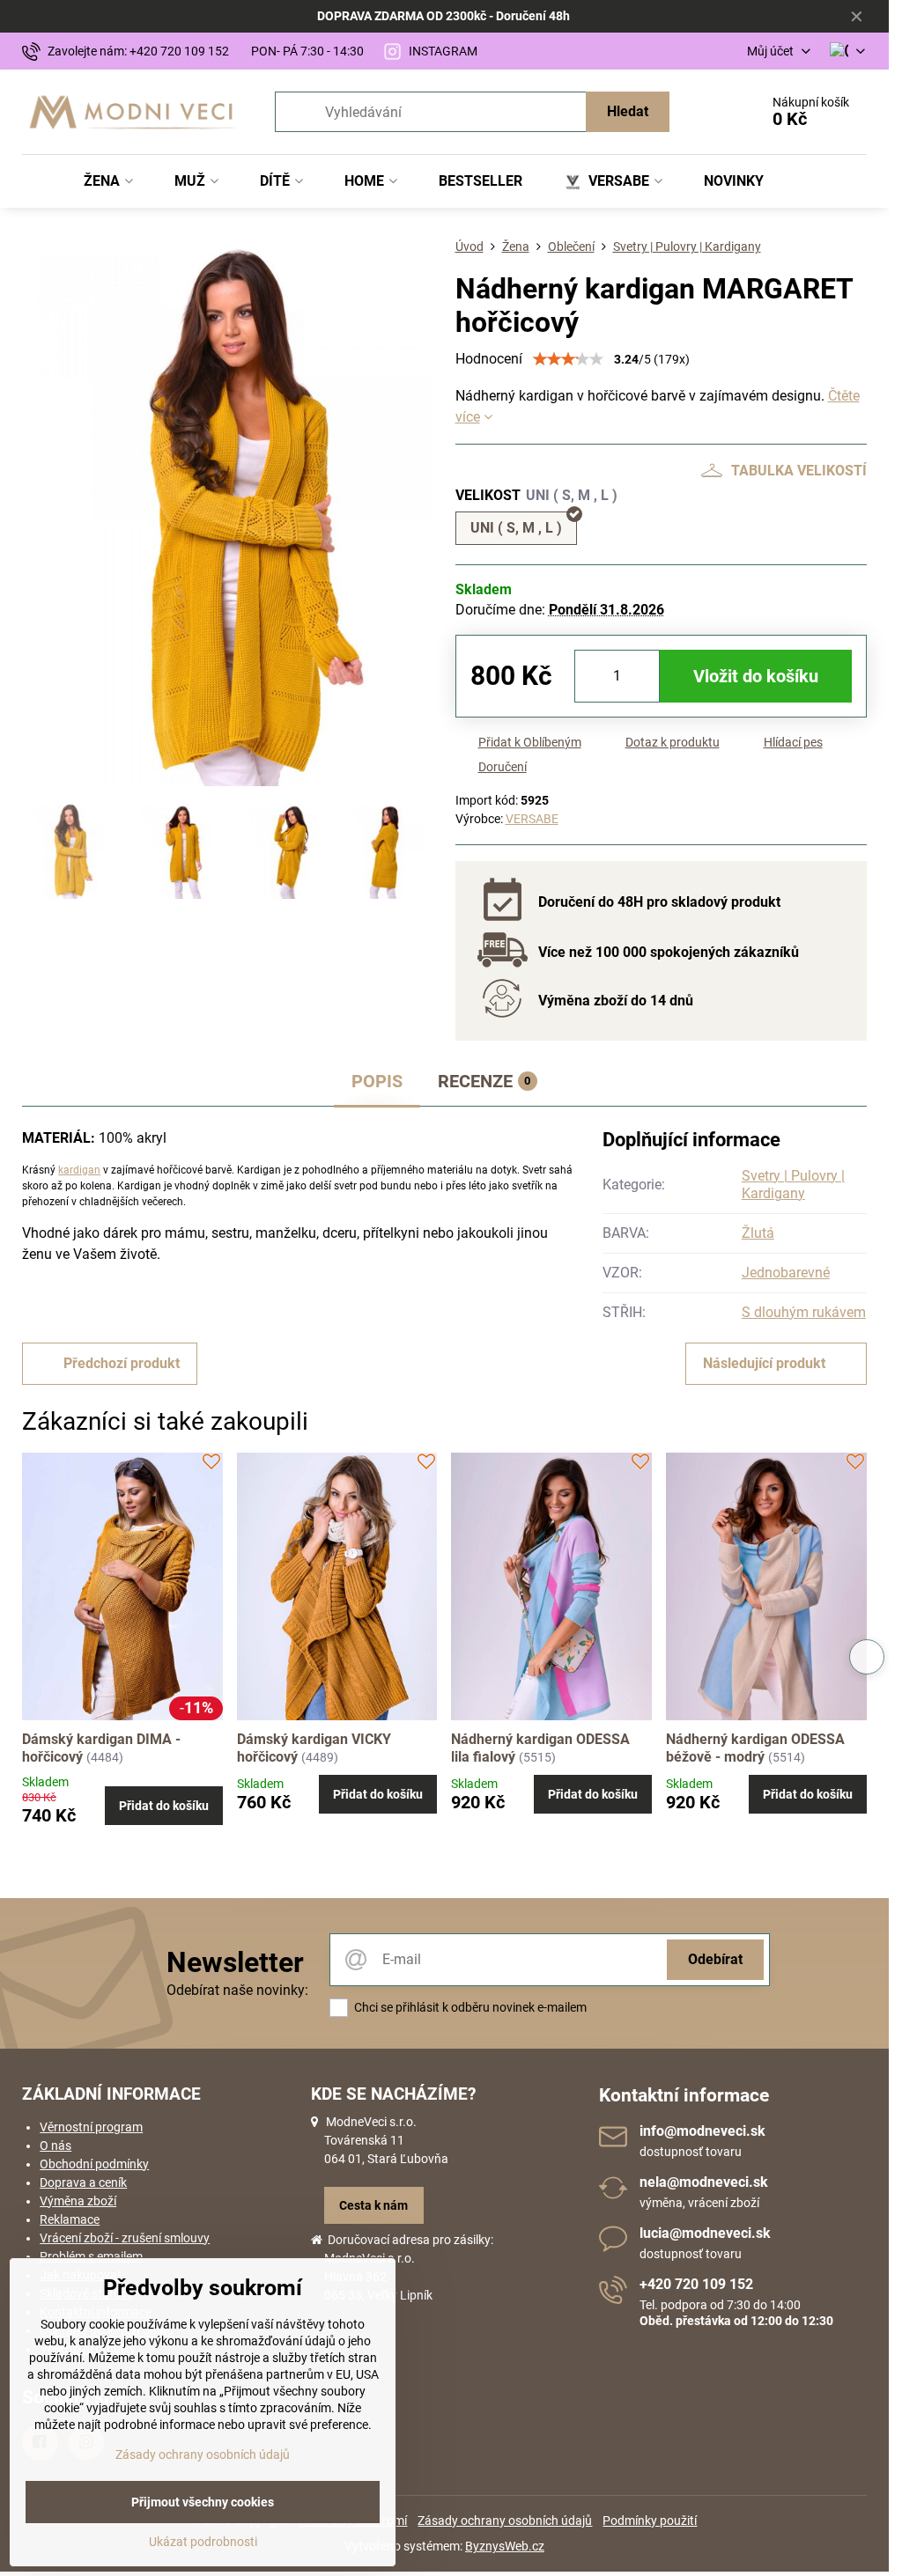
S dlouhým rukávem (804, 1312)
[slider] (568, 359)
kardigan (79, 1170)
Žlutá (758, 1233)
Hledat (628, 111)
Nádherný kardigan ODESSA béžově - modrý (755, 1748)
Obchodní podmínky (94, 2164)
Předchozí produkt (122, 1363)
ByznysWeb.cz (505, 2546)
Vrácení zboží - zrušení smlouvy (125, 2238)
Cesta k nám (373, 2205)
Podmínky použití (650, 2521)
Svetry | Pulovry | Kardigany (793, 1185)
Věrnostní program (91, 2127)
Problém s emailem (91, 2256)
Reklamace (70, 2219)
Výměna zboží (78, 2201)
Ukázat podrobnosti (203, 2542)
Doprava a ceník (83, 2182)
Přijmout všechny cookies (203, 2502)
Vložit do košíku (756, 676)
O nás (55, 2145)
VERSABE (532, 819)
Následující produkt (764, 1363)
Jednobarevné (786, 1273)
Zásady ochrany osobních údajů (505, 2521)
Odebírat (715, 1959)
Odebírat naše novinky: (237, 1990)
